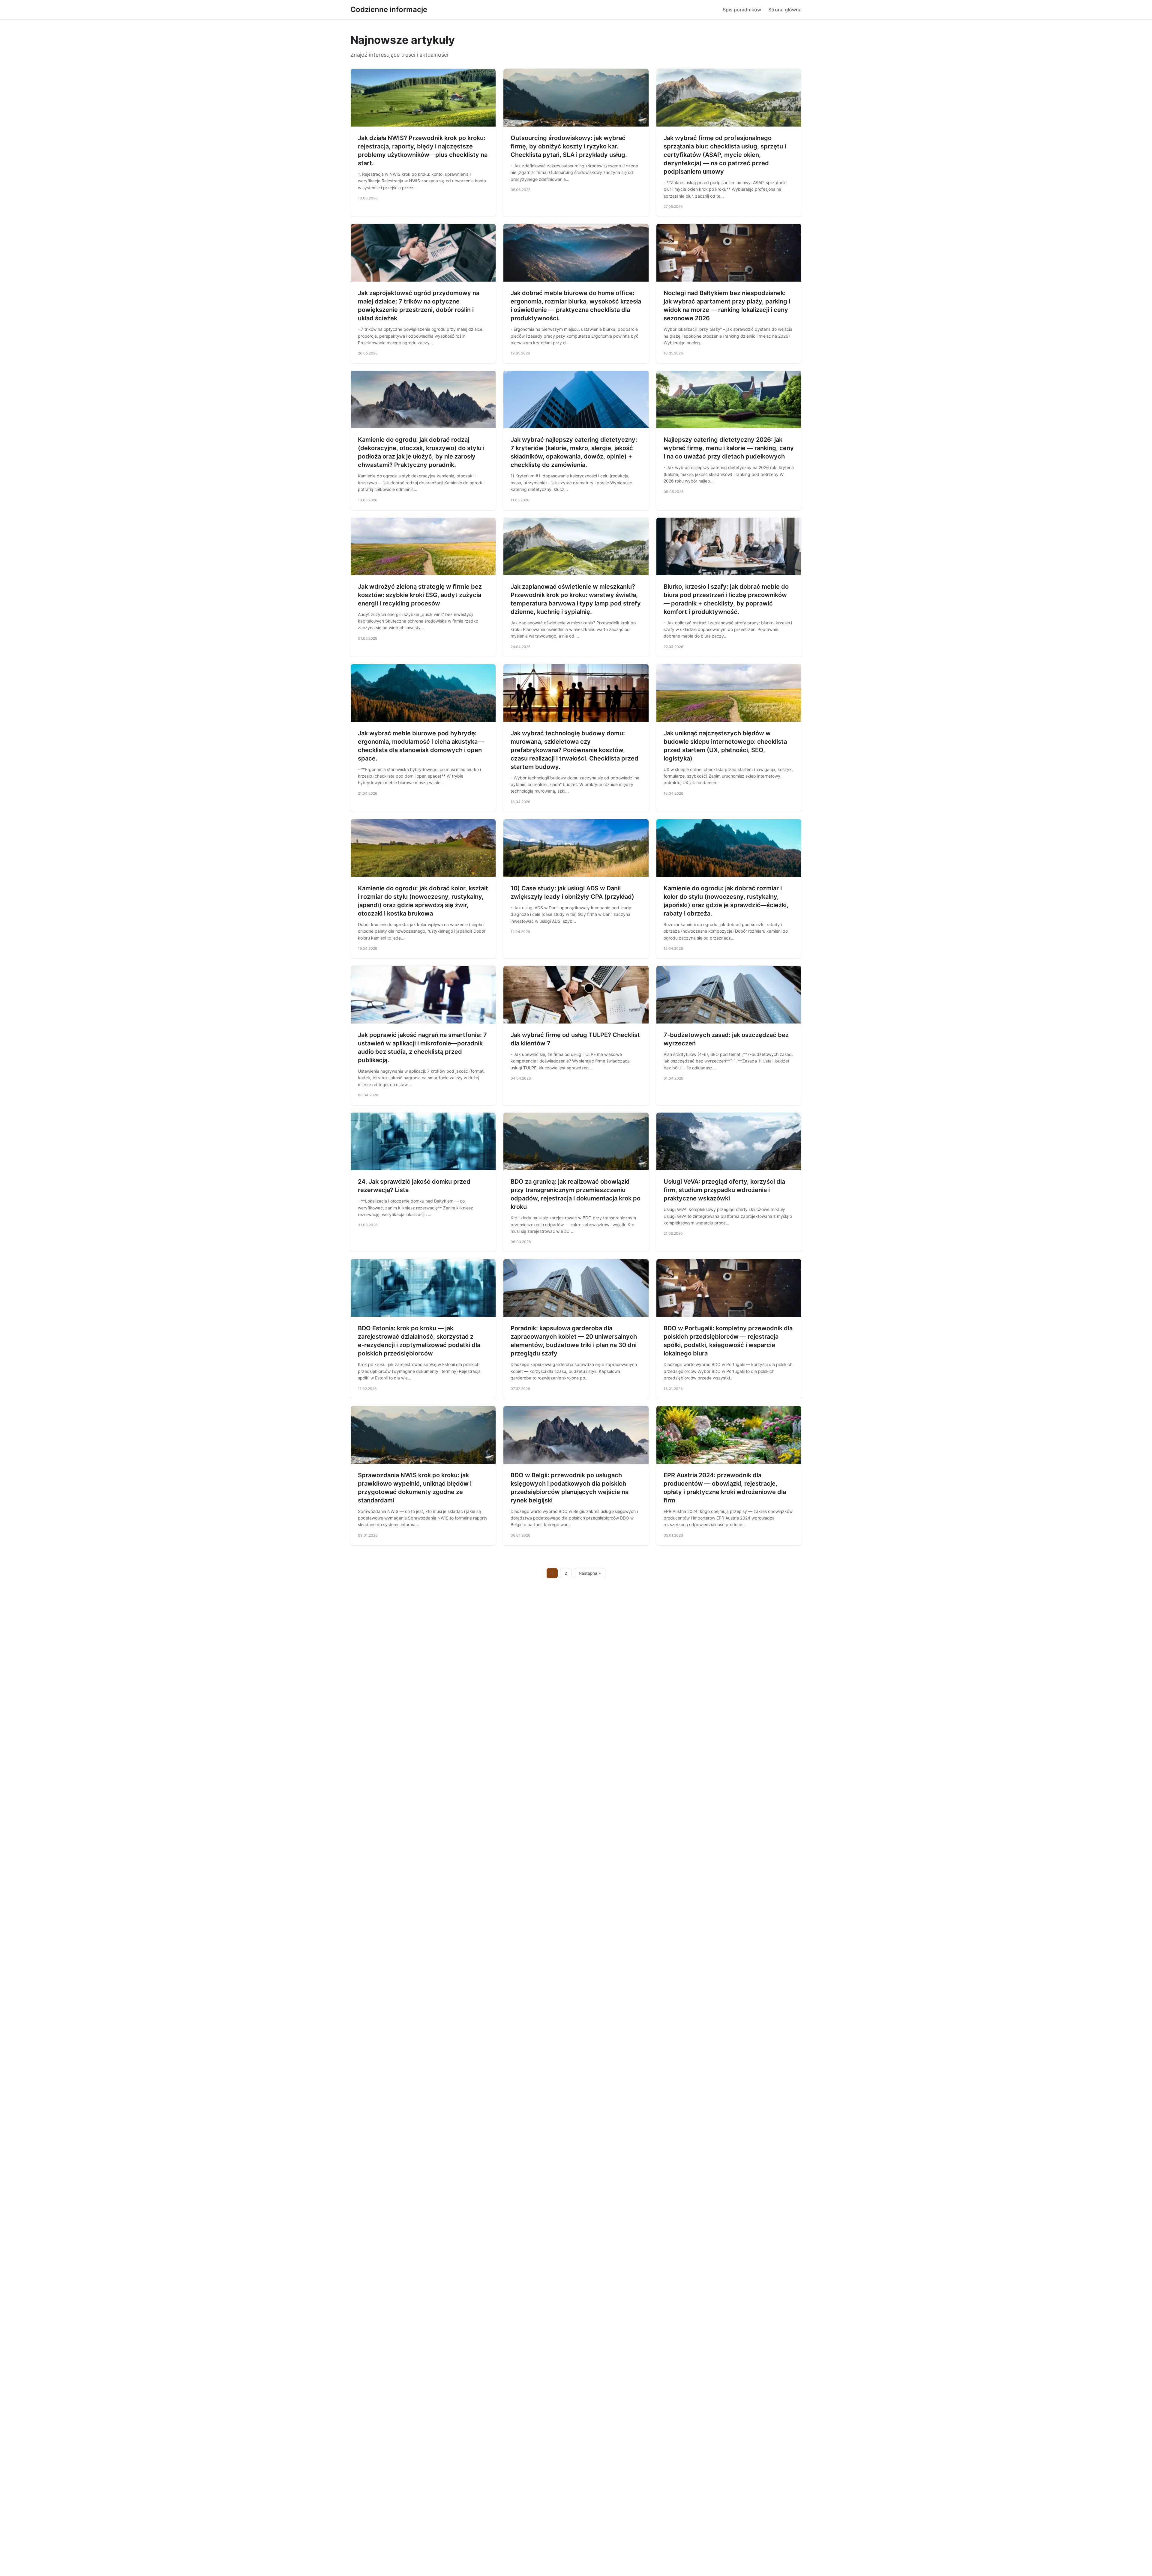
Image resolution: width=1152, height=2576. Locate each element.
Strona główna (785, 10)
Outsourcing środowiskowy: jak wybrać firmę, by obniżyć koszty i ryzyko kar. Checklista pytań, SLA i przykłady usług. (569, 146)
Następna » (590, 1573)
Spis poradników (742, 10)
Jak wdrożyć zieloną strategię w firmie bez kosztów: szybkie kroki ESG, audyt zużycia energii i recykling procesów (420, 595)
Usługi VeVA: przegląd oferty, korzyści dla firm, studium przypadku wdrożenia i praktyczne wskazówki (724, 1190)
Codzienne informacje (389, 9)
